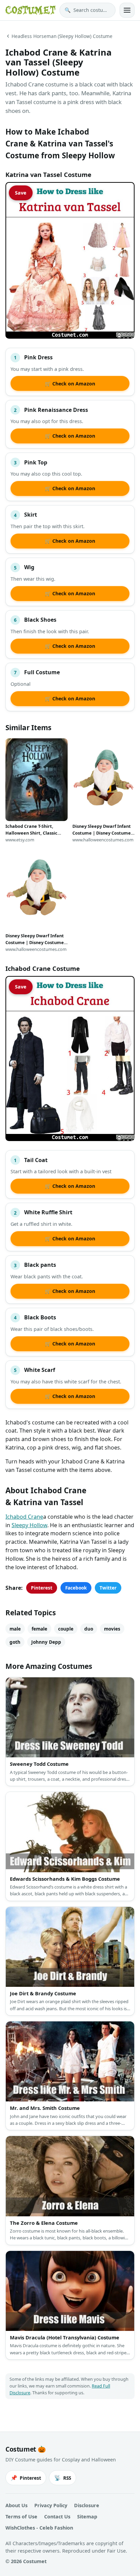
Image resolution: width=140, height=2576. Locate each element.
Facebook (76, 1588)
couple (66, 1629)
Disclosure (87, 2505)
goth (15, 1642)
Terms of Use (21, 2517)
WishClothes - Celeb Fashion (39, 2528)
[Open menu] (127, 10)
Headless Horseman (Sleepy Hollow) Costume (62, 36)
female (39, 1629)
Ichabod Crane (24, 1517)
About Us (16, 2505)
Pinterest (42, 1588)
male (15, 1629)
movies (112, 1629)
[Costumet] (30, 10)
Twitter (108, 1588)
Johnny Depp (46, 1642)
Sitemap (87, 2517)
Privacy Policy (51, 2505)
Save (21, 193)
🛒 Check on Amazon (70, 384)
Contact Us (57, 2517)
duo (89, 1629)
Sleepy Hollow (29, 1525)
